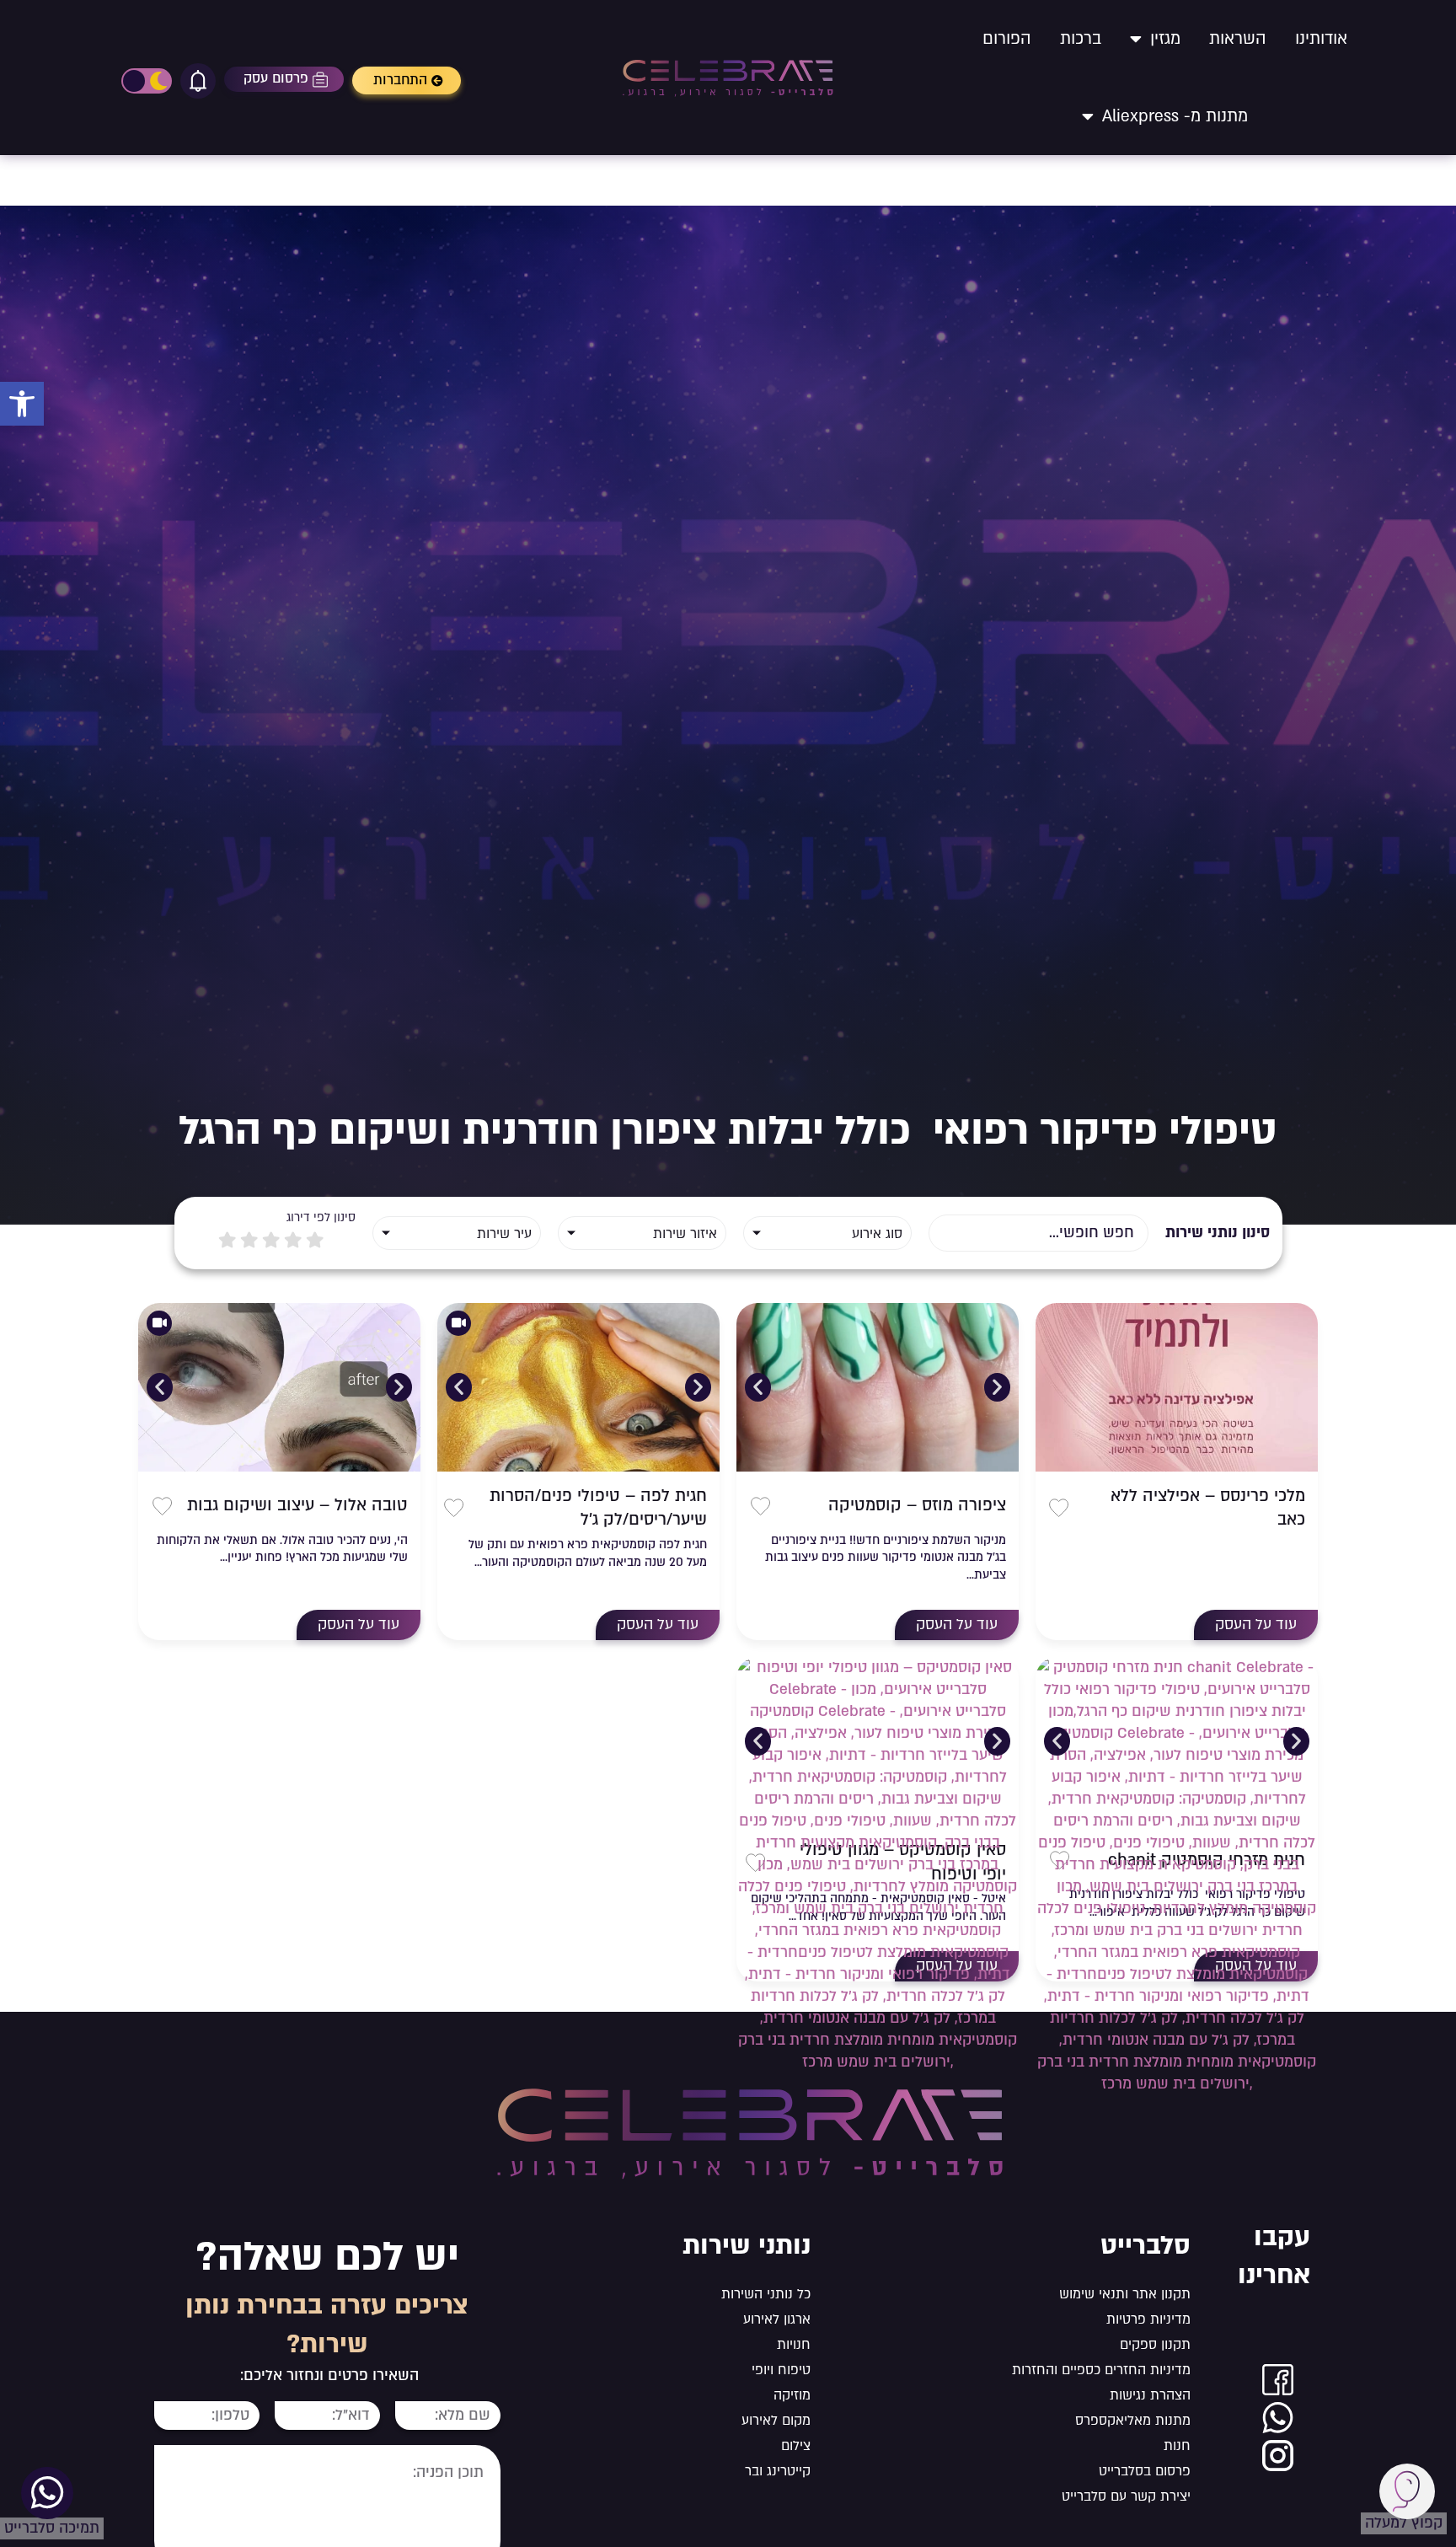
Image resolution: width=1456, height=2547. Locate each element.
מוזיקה (792, 2395)
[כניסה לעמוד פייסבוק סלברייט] (1278, 2380)
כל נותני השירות (766, 2294)
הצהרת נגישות (1150, 2395)
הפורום (1007, 39)
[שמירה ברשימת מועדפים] (1059, 1508)
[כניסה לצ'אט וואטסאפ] (1278, 2418)
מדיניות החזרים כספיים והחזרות (1101, 2370)
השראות (1238, 39)
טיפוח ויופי (781, 2370)
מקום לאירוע (776, 2421)
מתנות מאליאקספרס (1133, 2421)
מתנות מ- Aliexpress (1175, 116)
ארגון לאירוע (777, 2319)
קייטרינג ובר (778, 2471)
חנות (1177, 2446)
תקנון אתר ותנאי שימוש (1125, 2294)
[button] (22, 404)
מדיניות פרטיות (1148, 2319)
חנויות (794, 2345)
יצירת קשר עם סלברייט (1126, 2496)
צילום (796, 2446)
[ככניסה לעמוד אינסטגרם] (1278, 2456)
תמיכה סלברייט (52, 2528)
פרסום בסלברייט (1145, 2471)
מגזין (1165, 39)
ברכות (1081, 39)
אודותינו (1321, 39)
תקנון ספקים (1155, 2345)
